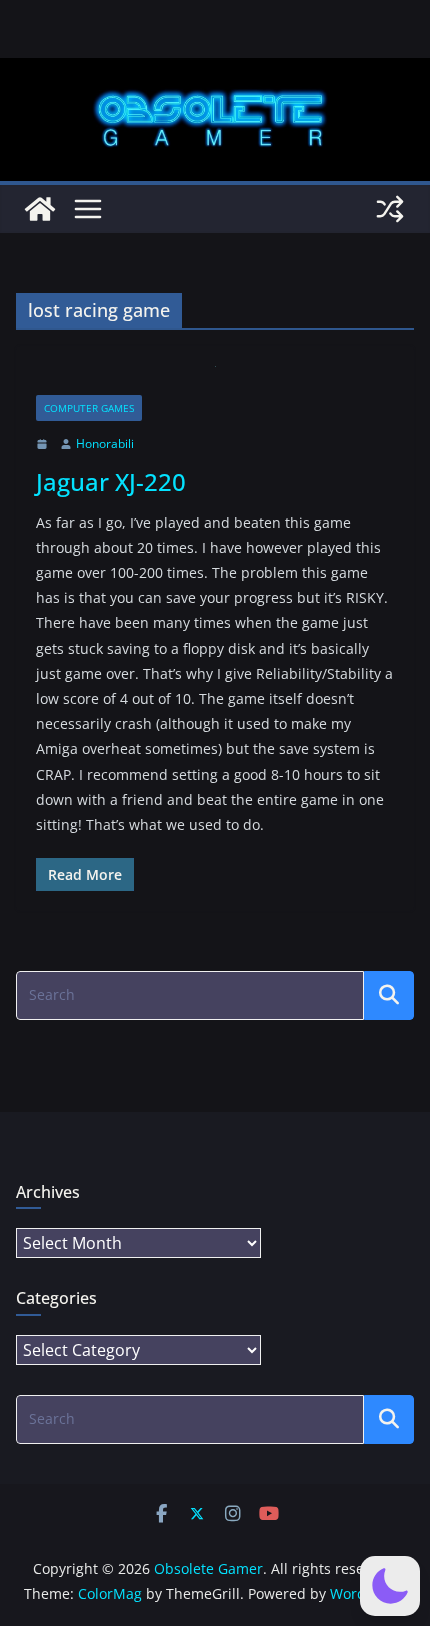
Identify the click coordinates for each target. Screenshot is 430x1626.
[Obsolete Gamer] (40, 209)
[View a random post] (390, 209)
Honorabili (105, 443)
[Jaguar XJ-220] (215, 380)
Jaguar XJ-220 (111, 481)
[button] (390, 1586)
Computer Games (89, 408)
